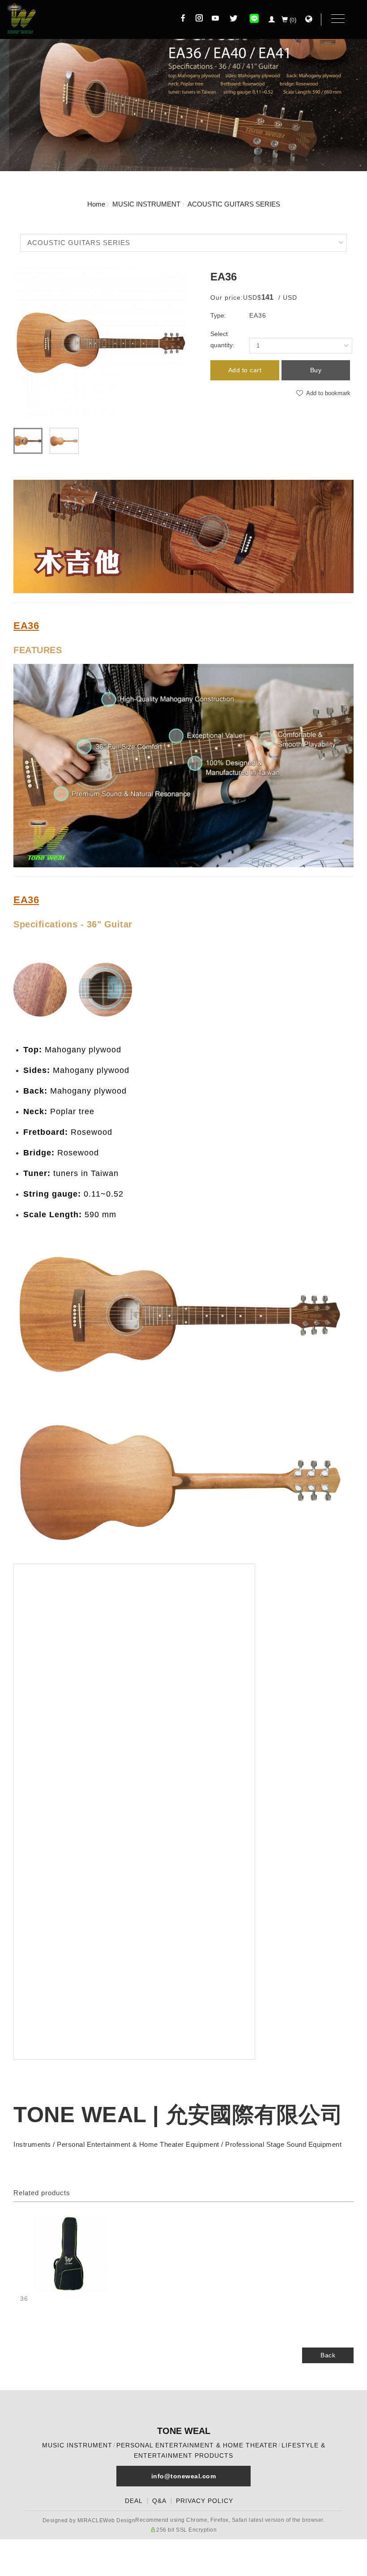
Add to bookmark (327, 393)
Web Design (119, 2520)
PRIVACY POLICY (205, 2501)
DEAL (134, 2501)
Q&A (159, 2501)
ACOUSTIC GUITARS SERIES (234, 204)
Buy (316, 370)
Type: (218, 315)
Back (328, 2355)
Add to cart (245, 370)
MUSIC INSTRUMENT (146, 204)
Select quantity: (222, 339)
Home (96, 204)
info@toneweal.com (184, 2476)
